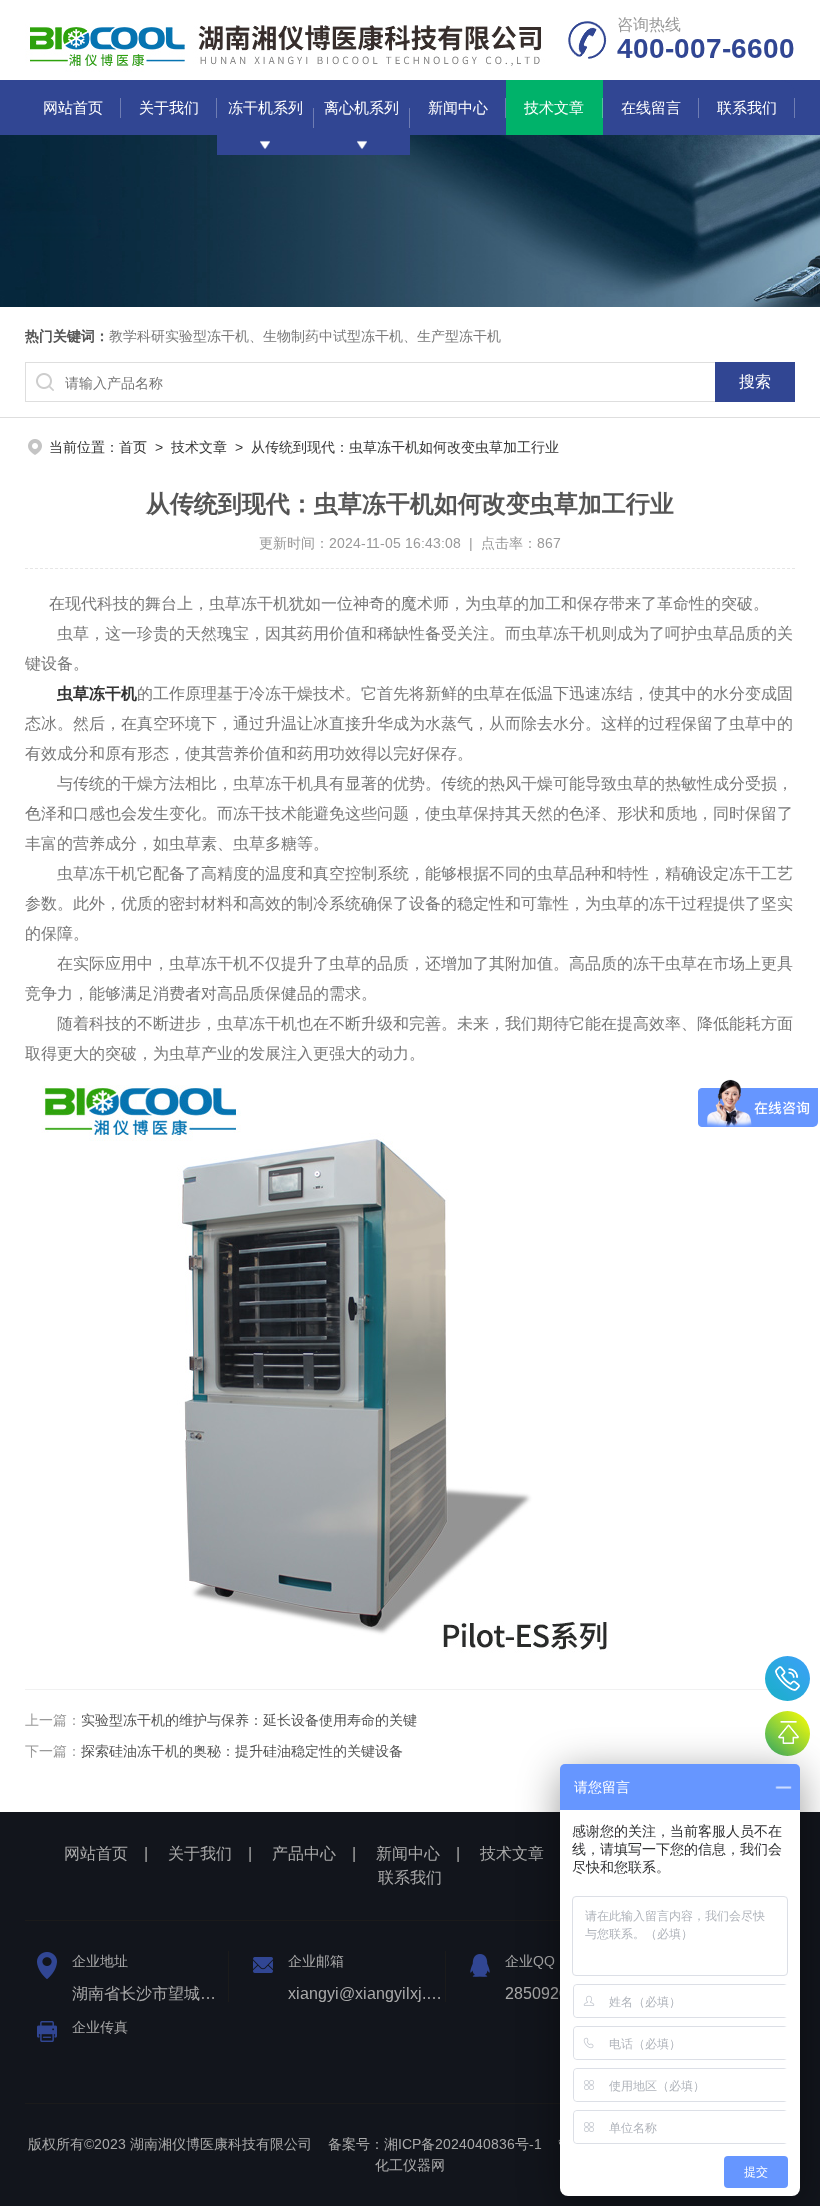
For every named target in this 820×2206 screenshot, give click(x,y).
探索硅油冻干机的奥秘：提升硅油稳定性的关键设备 (242, 1751)
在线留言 (651, 107)
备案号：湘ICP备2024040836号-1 (435, 2144)
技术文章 (554, 107)
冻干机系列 (265, 107)
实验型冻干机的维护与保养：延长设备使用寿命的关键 (249, 1720)
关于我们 (169, 107)
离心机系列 (361, 107)
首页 (133, 447)
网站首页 (73, 107)
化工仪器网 (410, 2165)
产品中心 (304, 1853)
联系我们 (747, 107)
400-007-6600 (787, 1678)
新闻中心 (458, 107)
